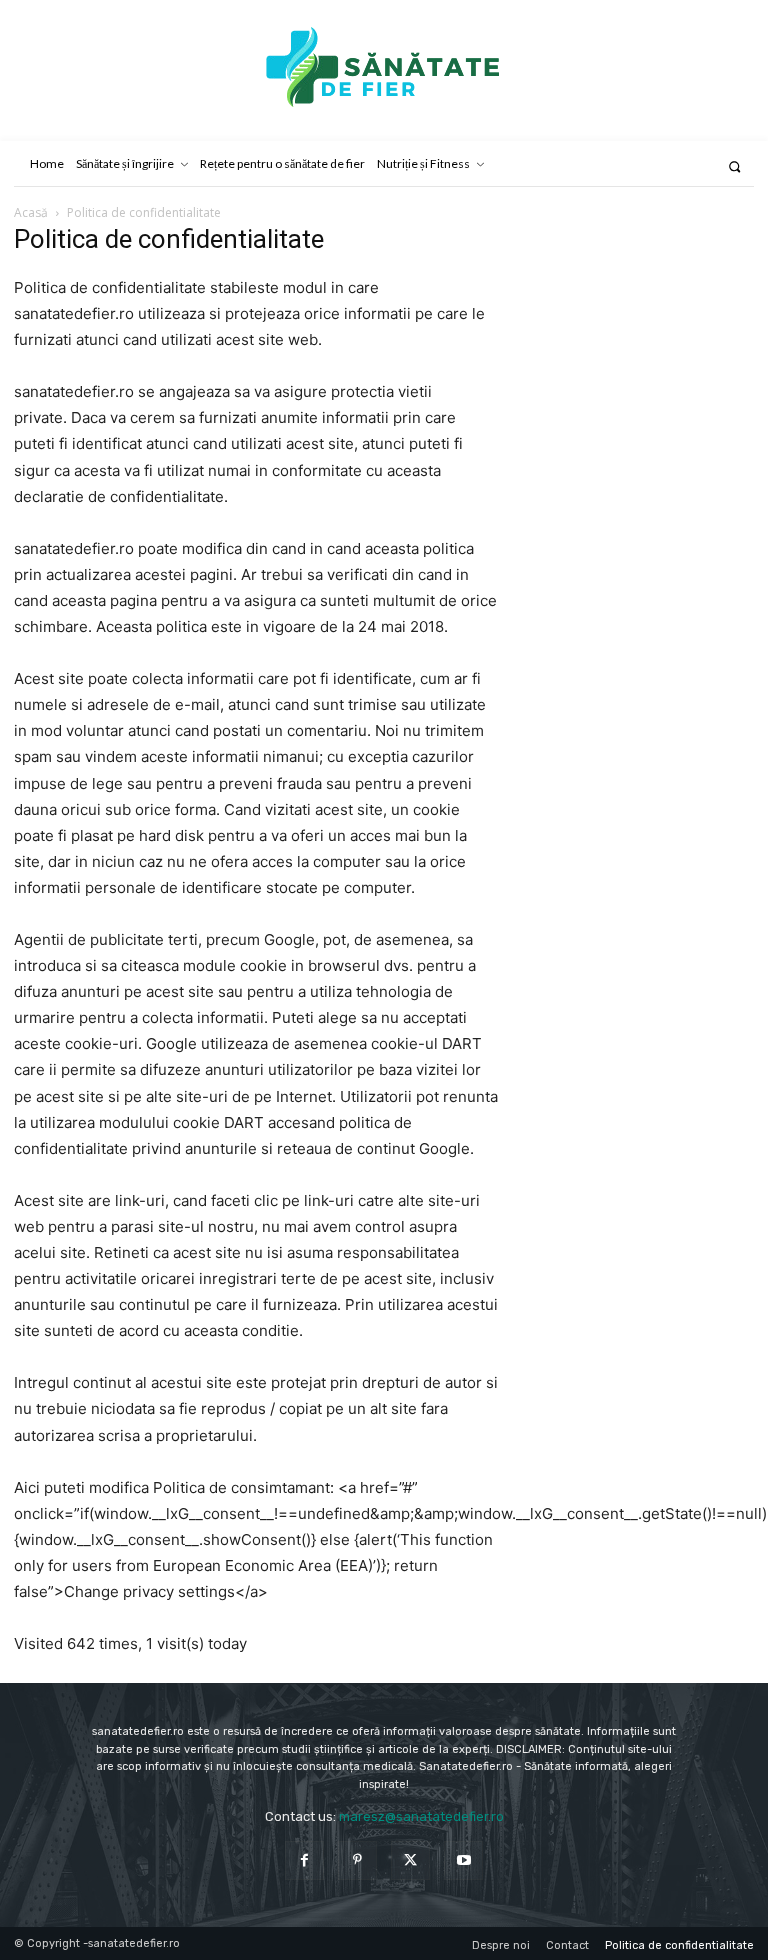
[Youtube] (463, 1860)
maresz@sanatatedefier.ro (421, 1816)
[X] (410, 1860)
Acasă (31, 212)
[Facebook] (304, 1860)
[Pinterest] (357, 1860)
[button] (734, 166)
